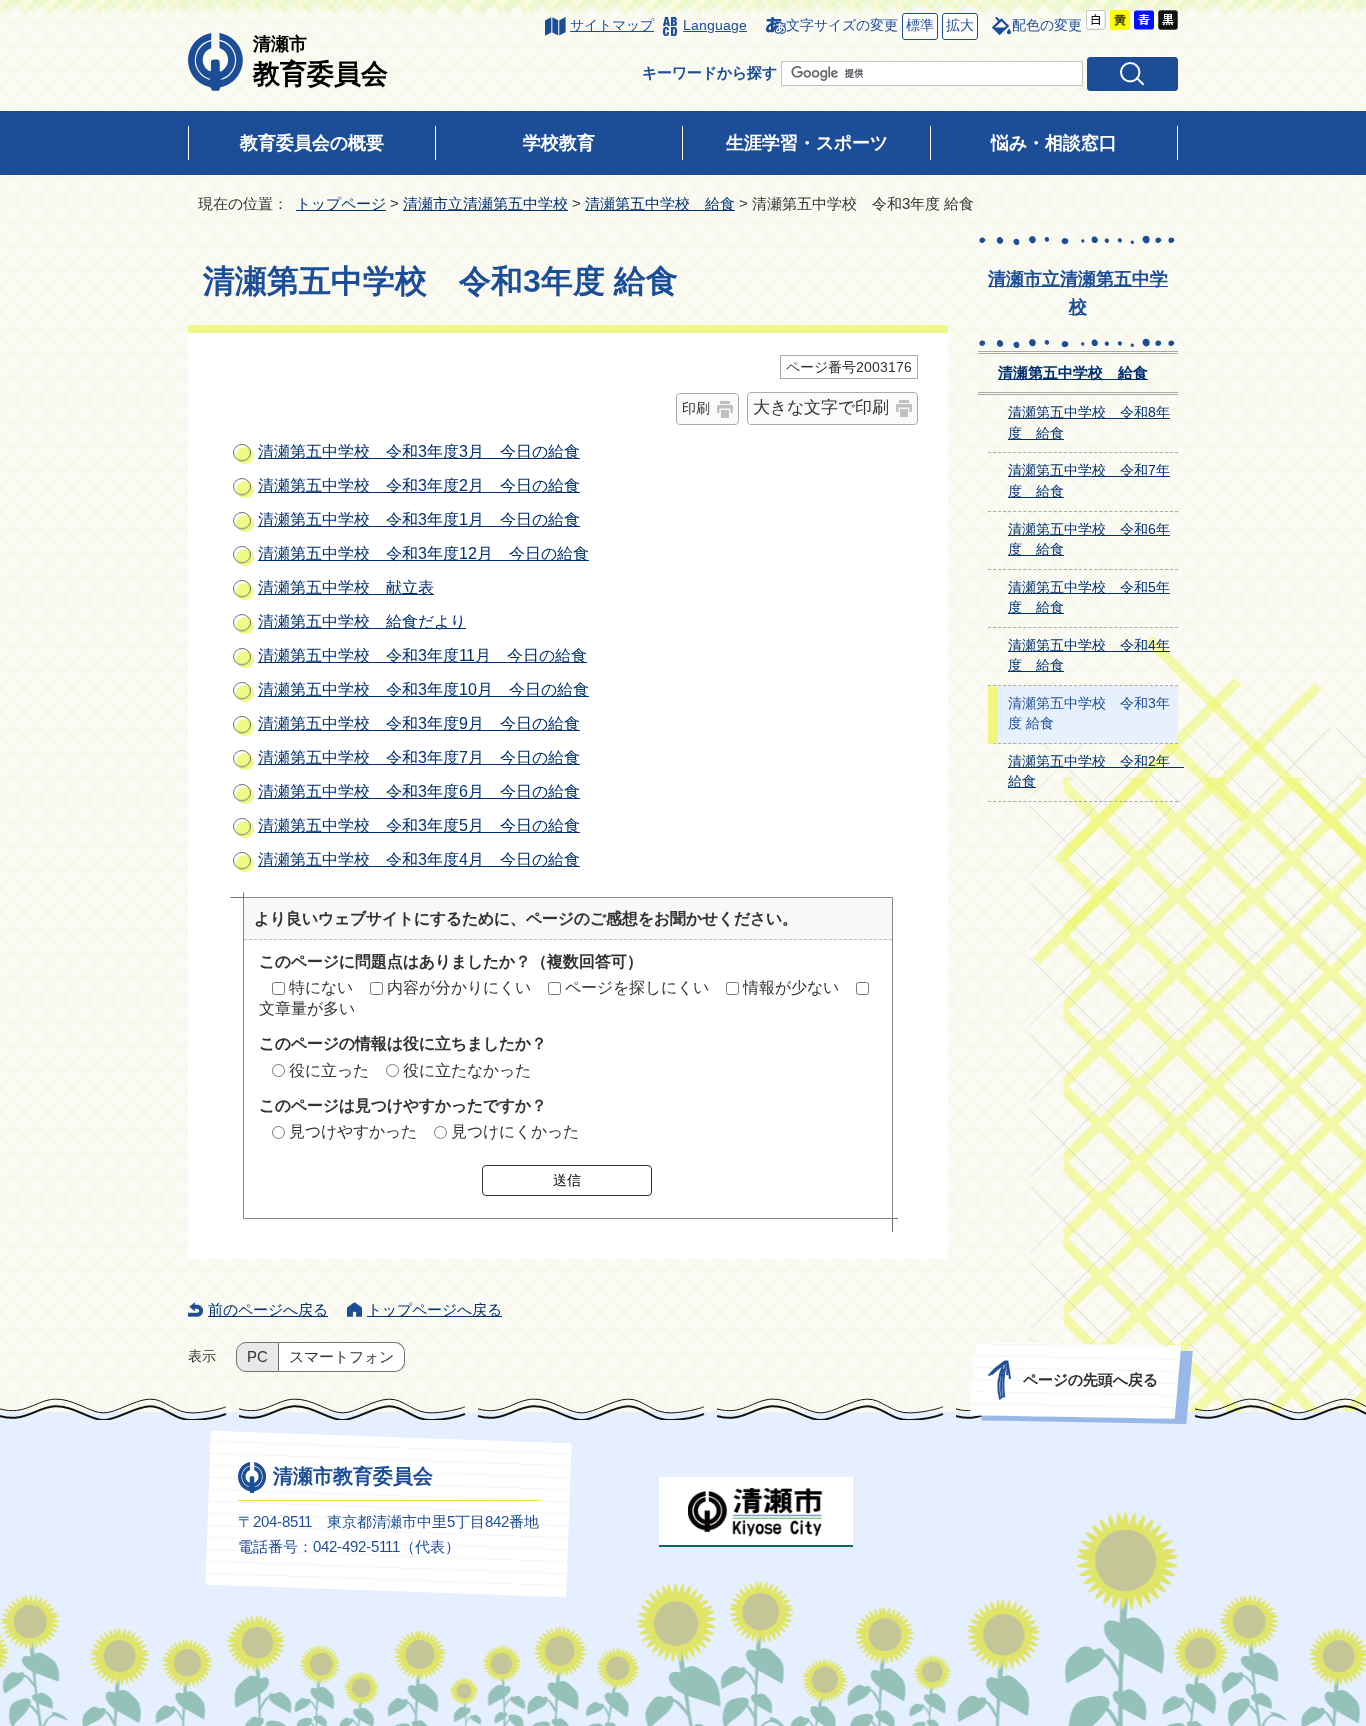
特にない (321, 987)
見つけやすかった (353, 1131)
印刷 (696, 408)
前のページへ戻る (268, 1309)
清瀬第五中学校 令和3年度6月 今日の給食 (419, 791)
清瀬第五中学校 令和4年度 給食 (1089, 656)
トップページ (341, 203)
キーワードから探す (709, 72)
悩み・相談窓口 (1054, 143)
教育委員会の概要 (312, 143)
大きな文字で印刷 (821, 407)
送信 (567, 1180)
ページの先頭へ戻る (1090, 1379)
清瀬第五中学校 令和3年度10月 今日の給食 (423, 689)
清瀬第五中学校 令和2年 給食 (1093, 772)
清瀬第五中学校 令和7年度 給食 (1089, 481)
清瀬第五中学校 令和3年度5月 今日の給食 (419, 825)
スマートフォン (341, 1357)
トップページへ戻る (434, 1309)
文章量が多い (307, 1008)
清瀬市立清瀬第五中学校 (485, 203)
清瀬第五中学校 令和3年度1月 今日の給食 (419, 519)
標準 (918, 25)
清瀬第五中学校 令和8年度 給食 (1089, 423)
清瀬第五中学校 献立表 (346, 587)
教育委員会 (320, 61)
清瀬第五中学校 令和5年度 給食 (1089, 598)
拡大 (958, 25)
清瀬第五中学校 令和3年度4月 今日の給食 (419, 859)
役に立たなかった (467, 1070)
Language (715, 25)
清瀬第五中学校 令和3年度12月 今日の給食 (423, 553)
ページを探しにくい (637, 987)
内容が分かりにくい (459, 987)
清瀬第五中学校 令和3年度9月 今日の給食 (419, 723)
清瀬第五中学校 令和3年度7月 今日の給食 (419, 757)
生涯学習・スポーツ (807, 143)
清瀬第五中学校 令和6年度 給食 (1089, 540)
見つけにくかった (515, 1131)
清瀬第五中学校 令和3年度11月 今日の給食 (422, 655)
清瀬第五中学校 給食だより (362, 621)
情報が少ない (791, 987)
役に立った (329, 1070)
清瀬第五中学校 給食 (660, 203)
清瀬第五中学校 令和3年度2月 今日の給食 (419, 485)
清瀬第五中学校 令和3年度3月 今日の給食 (419, 451)
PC (257, 1357)
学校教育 (559, 143)
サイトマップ (612, 25)
